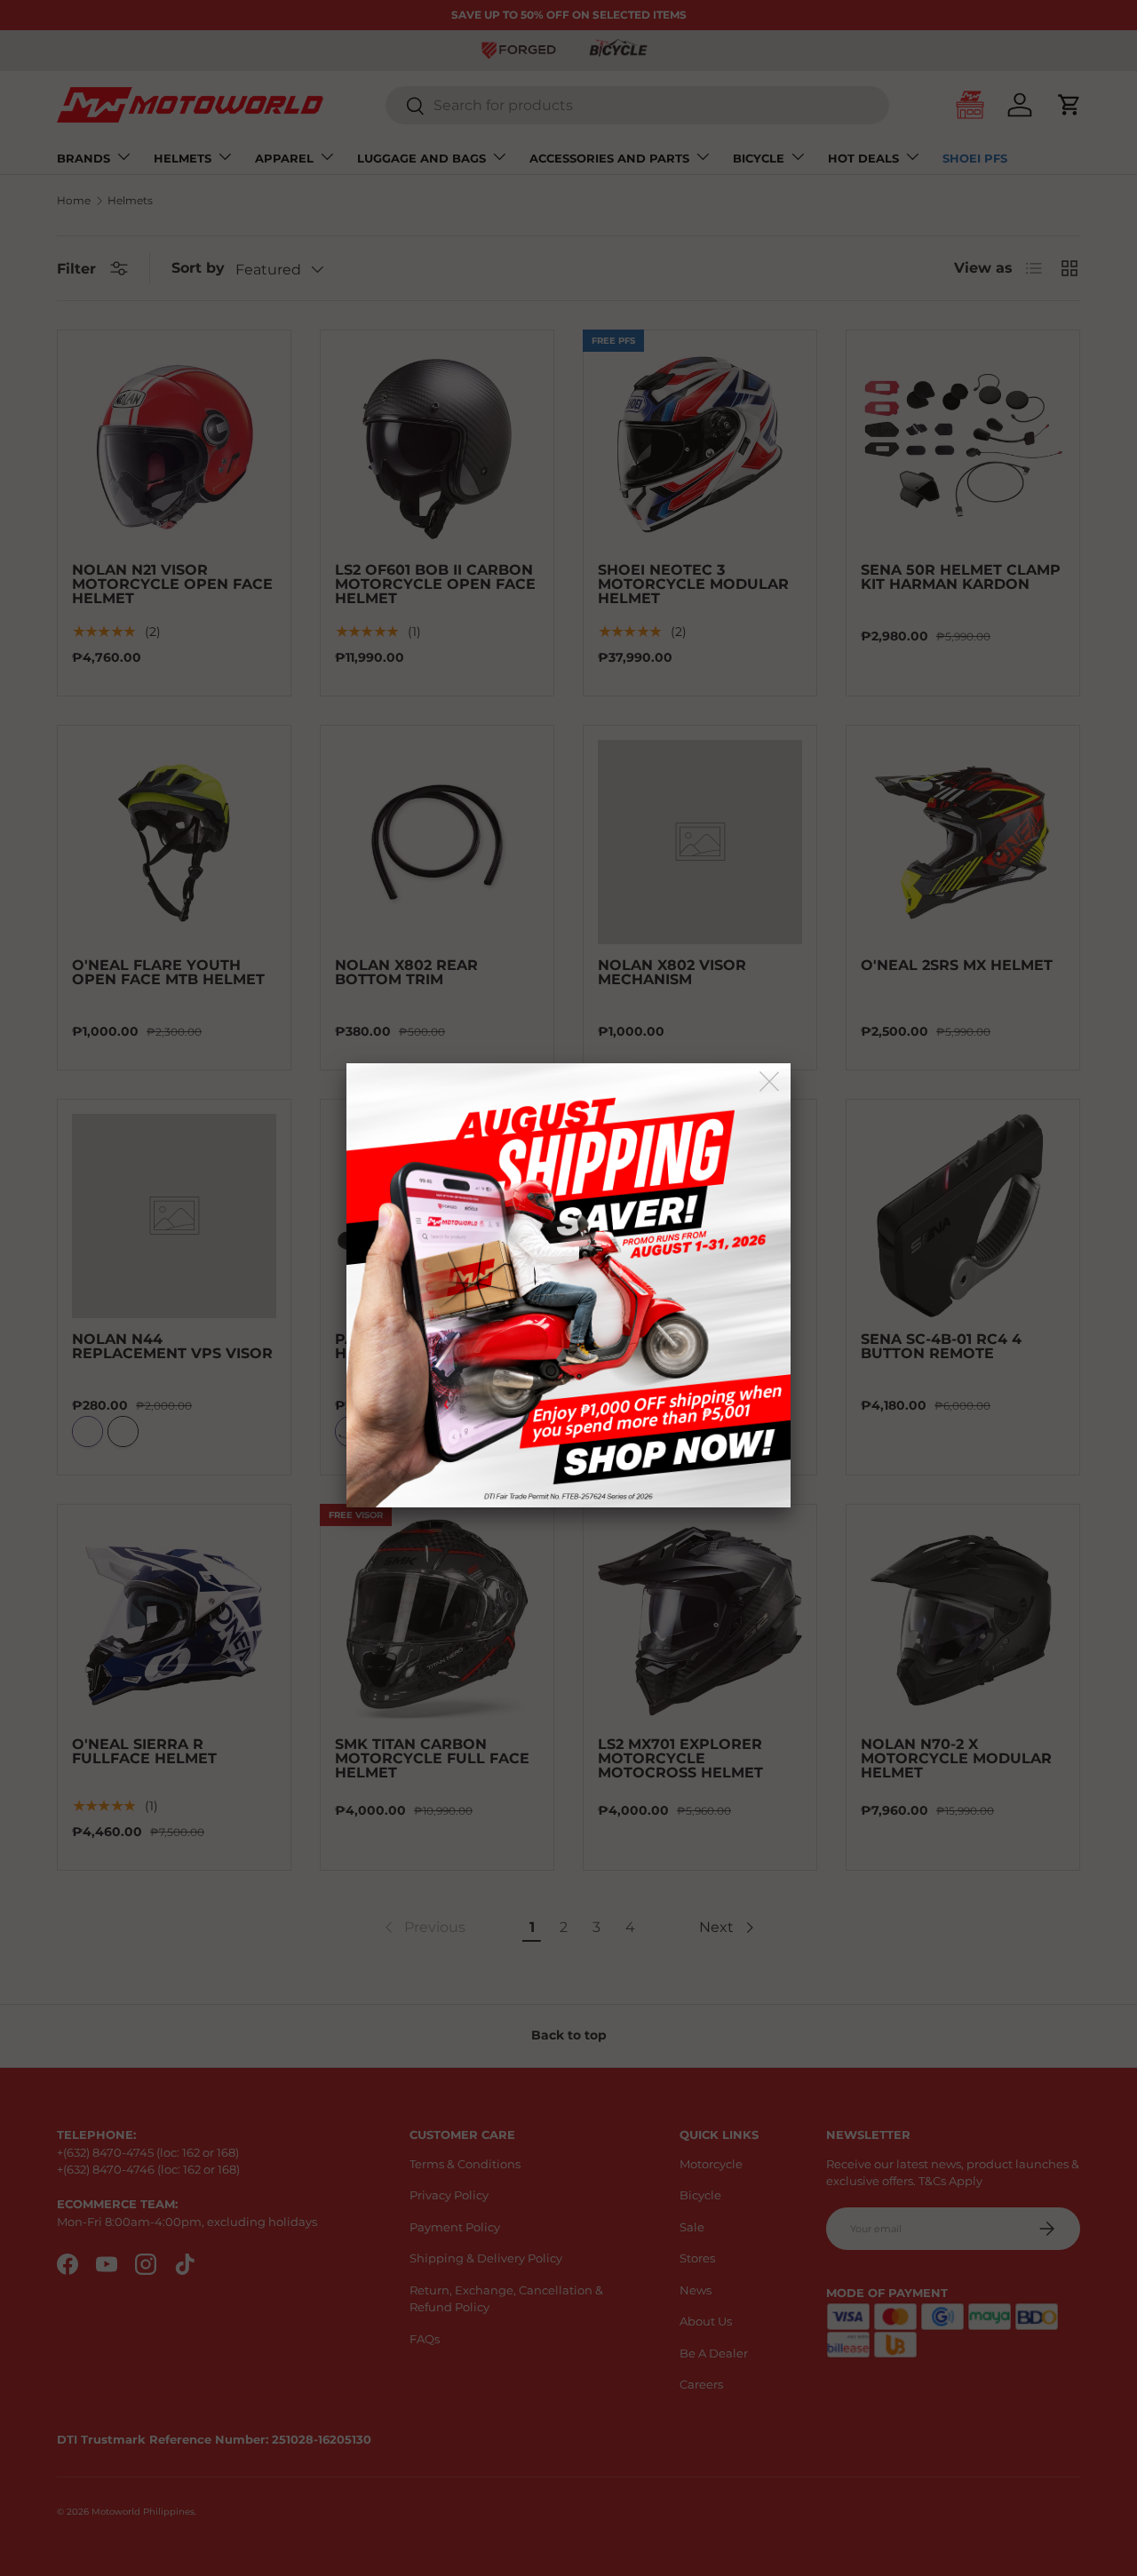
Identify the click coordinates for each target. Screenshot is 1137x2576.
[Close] (771, 1082)
